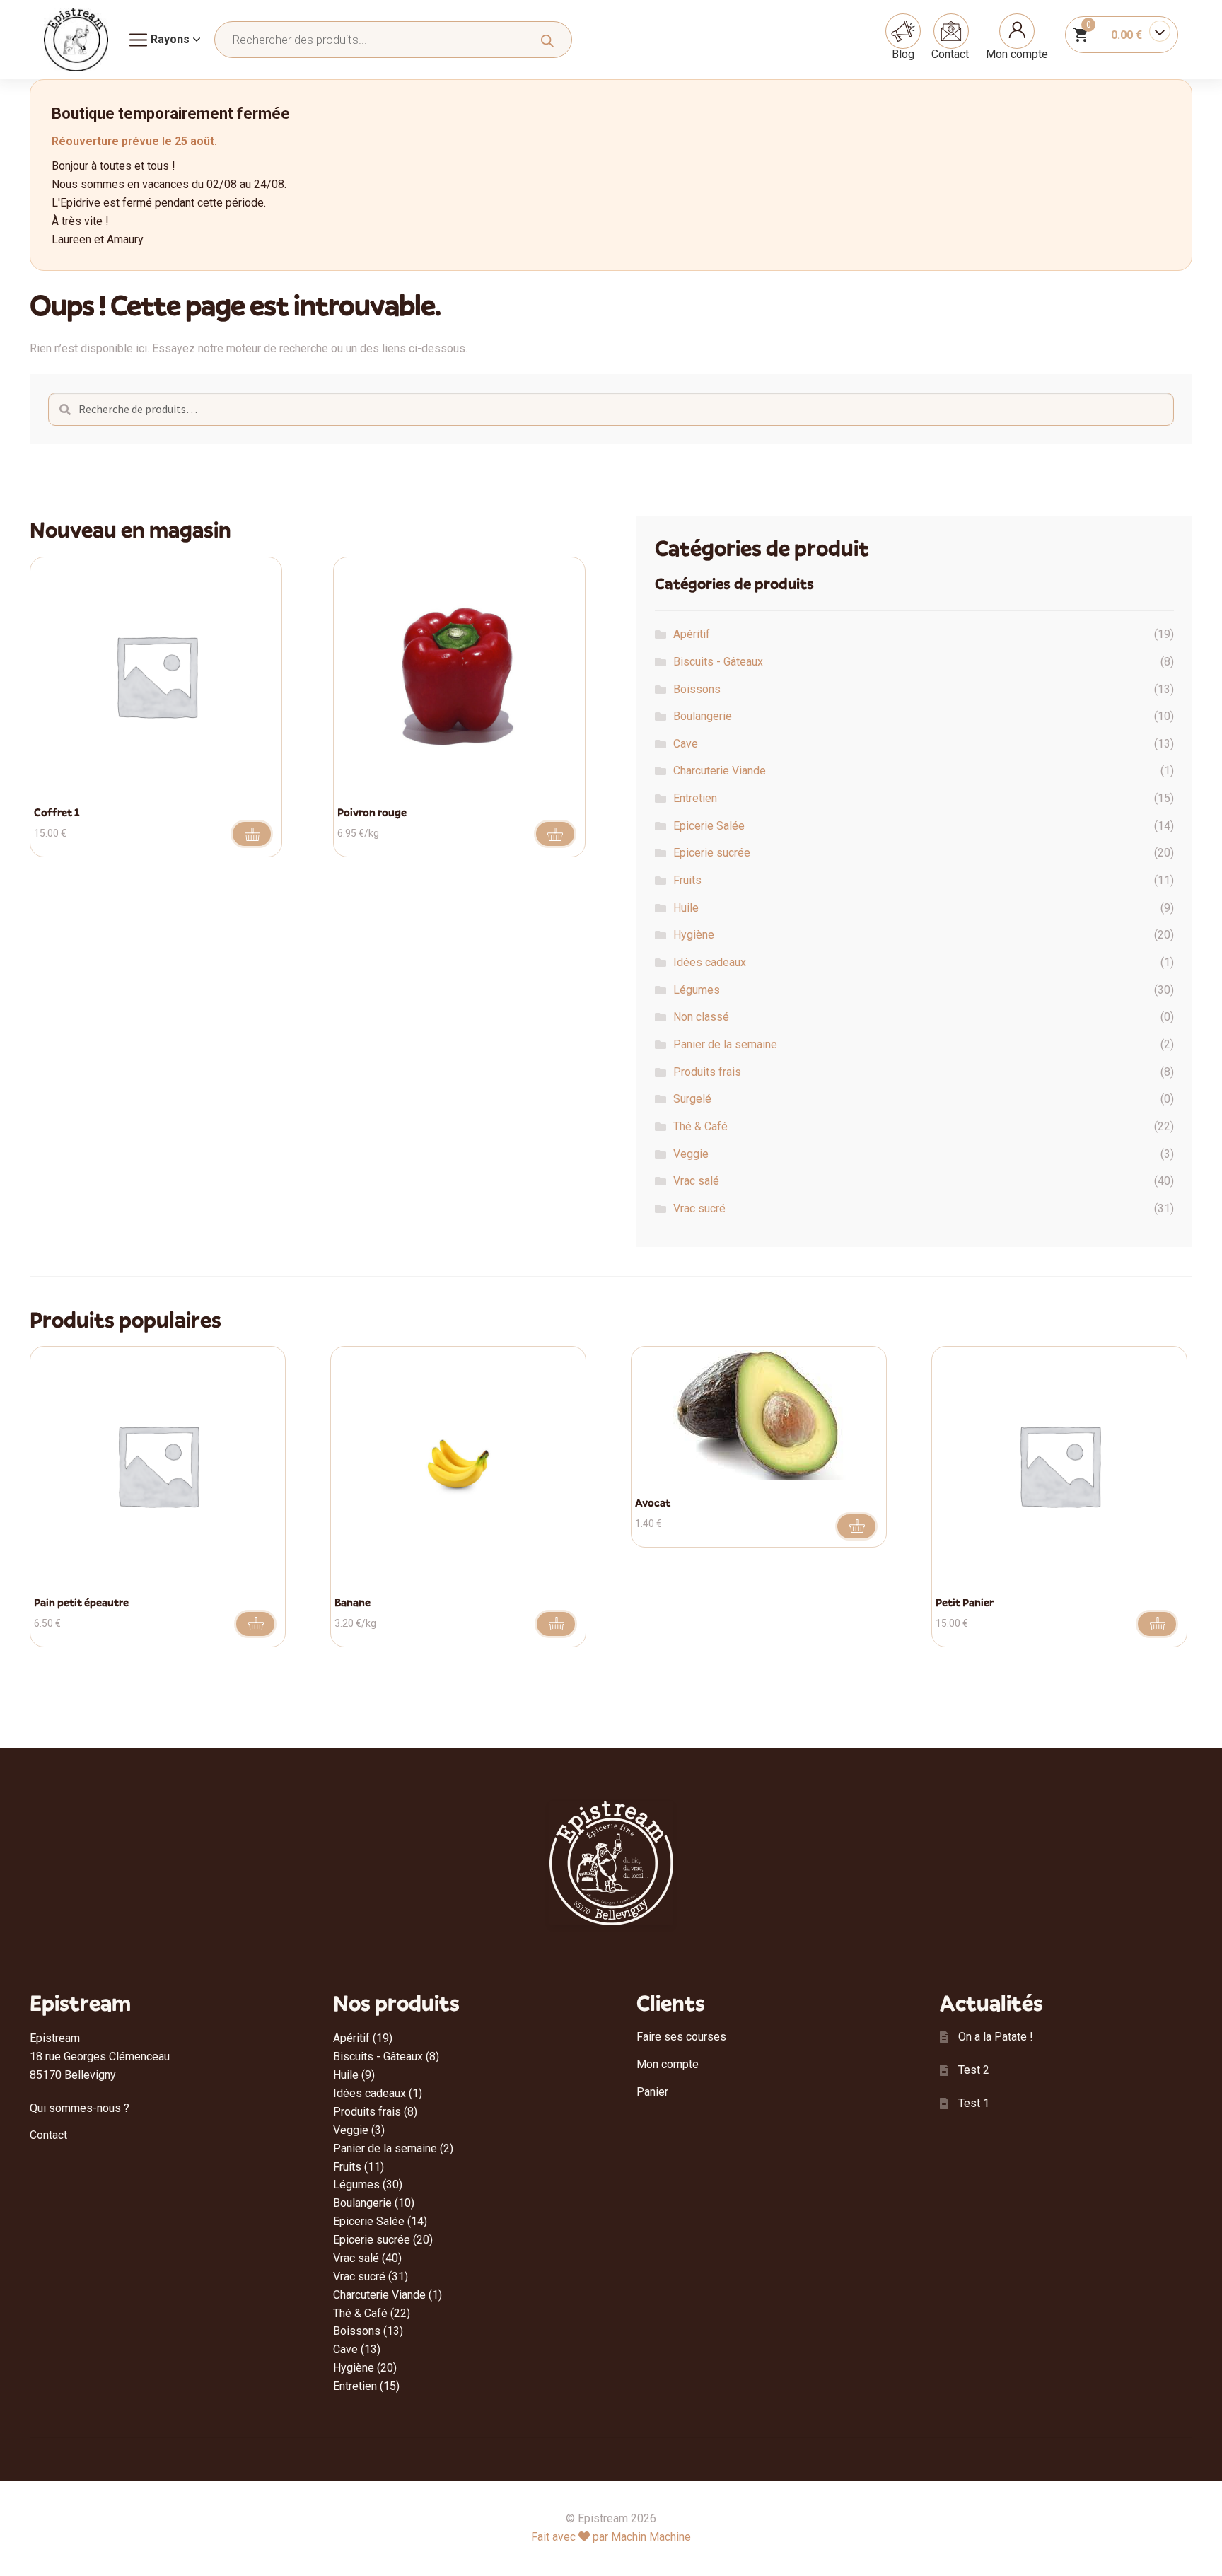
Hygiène (694, 935)
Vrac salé (696, 1181)
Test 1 (974, 2103)
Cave (686, 744)
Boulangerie (703, 716)
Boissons (697, 689)
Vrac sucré (699, 1208)
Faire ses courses (681, 2037)
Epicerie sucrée (712, 853)
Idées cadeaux (710, 962)
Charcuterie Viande (720, 771)
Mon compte (1017, 54)
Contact (950, 54)
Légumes (697, 990)
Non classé (701, 1017)
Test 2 (974, 2070)
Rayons (170, 39)
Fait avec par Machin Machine (611, 2537)
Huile (686, 908)
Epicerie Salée (709, 826)
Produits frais (707, 1072)
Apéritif (692, 634)
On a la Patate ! (996, 2037)
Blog (903, 54)
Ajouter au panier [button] (252, 834)
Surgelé (692, 1099)
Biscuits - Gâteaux (718, 662)
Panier (652, 2092)
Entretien (695, 798)
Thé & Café (700, 1126)
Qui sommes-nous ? (80, 2108)
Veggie (691, 1154)
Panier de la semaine (725, 1044)
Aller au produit (555, 834)
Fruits (687, 880)
